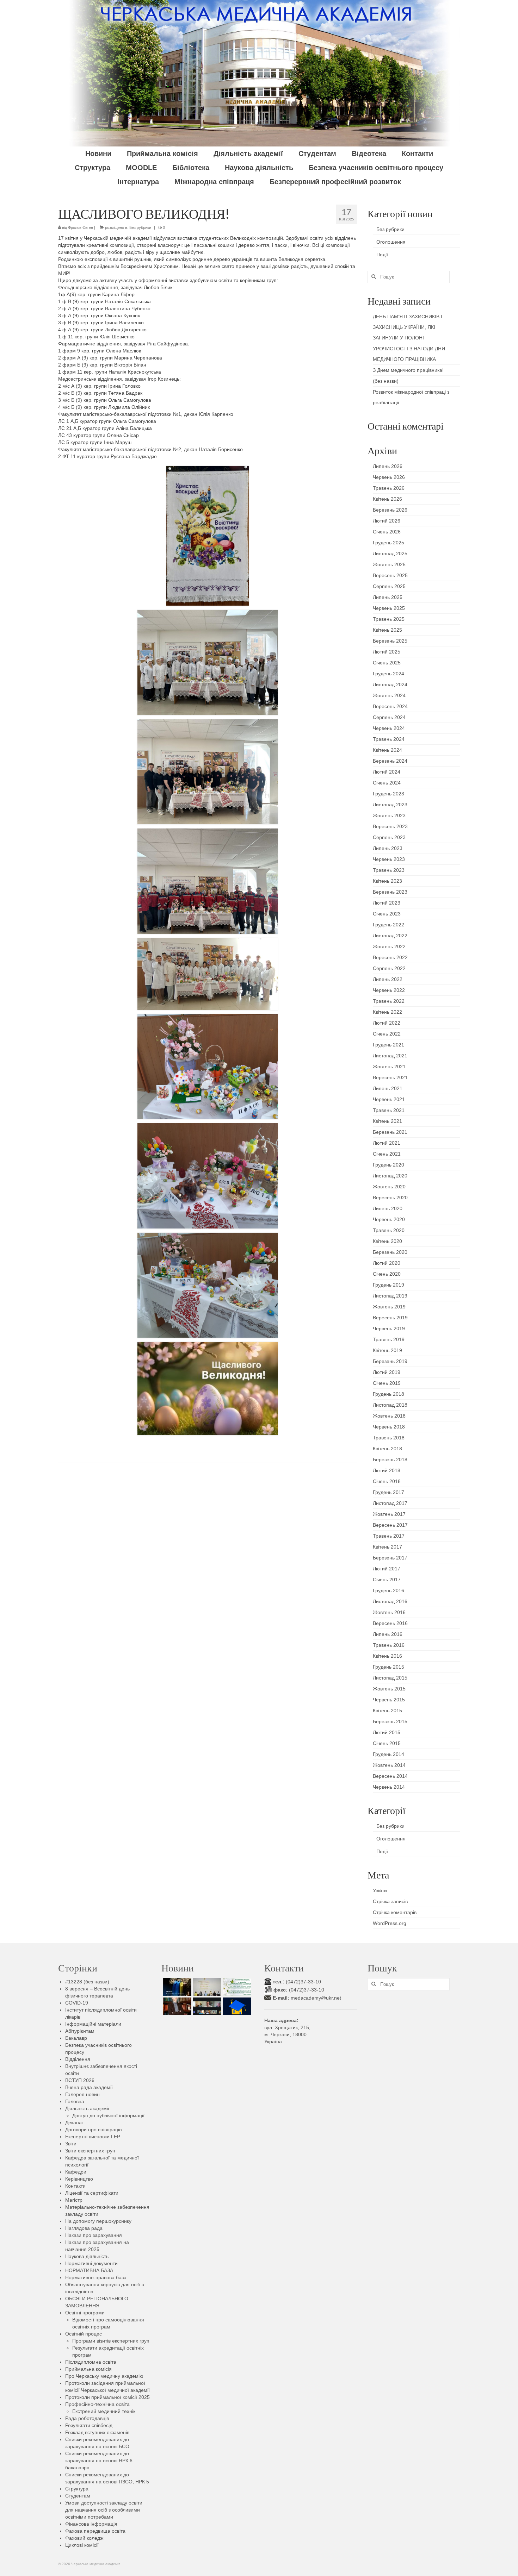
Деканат (75, 2122)
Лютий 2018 (387, 1470)
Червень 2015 (389, 1700)
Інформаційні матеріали (93, 2024)
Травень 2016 (389, 1645)
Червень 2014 (389, 1787)
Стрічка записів (390, 1901)
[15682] (176, 2006)
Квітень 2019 (387, 1350)
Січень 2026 (387, 532)
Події (382, 255)
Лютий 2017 (387, 1569)
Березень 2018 (390, 1459)
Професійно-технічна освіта (97, 2404)
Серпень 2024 (389, 717)
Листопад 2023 (390, 805)
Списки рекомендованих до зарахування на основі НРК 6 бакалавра (99, 2461)
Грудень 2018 (388, 1394)
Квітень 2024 (387, 750)
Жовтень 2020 (389, 1187)
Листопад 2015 (390, 1678)
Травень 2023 (389, 870)
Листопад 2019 (390, 1296)
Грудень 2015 (388, 1667)
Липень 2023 (388, 848)
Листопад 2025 (390, 554)
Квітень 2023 (387, 881)
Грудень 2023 (388, 794)
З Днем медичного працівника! (408, 370)
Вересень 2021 (390, 1077)
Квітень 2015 (387, 1711)
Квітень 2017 (387, 1547)
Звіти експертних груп (90, 2151)
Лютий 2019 (387, 1372)
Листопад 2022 (390, 936)
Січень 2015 (387, 1743)
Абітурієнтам (80, 2031)
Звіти (71, 2144)
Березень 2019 (390, 1361)
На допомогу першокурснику (98, 2221)
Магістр (74, 2200)
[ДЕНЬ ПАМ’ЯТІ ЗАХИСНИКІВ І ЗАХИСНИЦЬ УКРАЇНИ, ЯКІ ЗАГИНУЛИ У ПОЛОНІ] (176, 1987)
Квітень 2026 (387, 499)
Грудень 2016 (388, 1590)
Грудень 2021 (388, 1045)
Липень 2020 (388, 1208)
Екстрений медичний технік (104, 2411)
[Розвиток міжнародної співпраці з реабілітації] (206, 2006)
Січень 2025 (387, 663)
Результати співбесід (89, 2425)
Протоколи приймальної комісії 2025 (107, 2397)
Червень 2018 (389, 1427)
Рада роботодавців (87, 2418)
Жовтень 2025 (389, 564)
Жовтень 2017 (389, 1514)
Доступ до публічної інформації (108, 2115)
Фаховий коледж (84, 2538)
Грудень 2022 (388, 925)
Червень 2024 (389, 728)
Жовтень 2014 (389, 1765)
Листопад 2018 (390, 1405)
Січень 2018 (387, 1481)
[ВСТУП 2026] (236, 2006)
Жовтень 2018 (389, 1416)
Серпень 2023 (389, 837)
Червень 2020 (389, 1219)
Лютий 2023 (387, 903)
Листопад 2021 (390, 1056)
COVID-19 (77, 2003)
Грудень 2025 (388, 543)
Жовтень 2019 (389, 1307)
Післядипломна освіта (91, 2362)
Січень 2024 (387, 783)
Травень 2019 (389, 1339)
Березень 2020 (390, 1252)
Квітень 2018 (387, 1449)
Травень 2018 (389, 1438)
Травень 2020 (389, 1230)
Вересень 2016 (390, 1623)
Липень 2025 (388, 597)
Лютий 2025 (387, 652)
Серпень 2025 (389, 586)
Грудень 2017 (388, 1492)
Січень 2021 (387, 1154)
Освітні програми (85, 2313)
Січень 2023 (387, 914)
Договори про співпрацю (94, 2130)
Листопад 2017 (390, 1503)
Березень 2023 (390, 892)
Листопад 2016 (390, 1601)
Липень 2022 (388, 979)
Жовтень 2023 (389, 815)
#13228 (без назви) (87, 1982)
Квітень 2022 (387, 1012)
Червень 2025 (389, 608)
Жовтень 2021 (389, 1067)
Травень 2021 (389, 1110)
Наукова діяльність (87, 2256)
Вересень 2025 (390, 575)
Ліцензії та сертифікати (92, 2193)
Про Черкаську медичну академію (104, 2376)
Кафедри (76, 2172)
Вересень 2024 (390, 706)
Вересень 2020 (390, 1198)
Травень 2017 (389, 1536)
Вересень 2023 (390, 826)
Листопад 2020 (390, 1176)
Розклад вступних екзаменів (97, 2432)
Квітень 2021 (387, 1121)
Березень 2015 (390, 1721)
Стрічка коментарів (395, 1912)
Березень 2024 (390, 761)
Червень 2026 (389, 477)
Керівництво (79, 2179)
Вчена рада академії (89, 2087)
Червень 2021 (389, 1099)
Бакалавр (76, 2038)
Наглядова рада (84, 2228)
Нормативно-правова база (96, 2277)
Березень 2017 (390, 1558)
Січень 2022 (387, 1034)
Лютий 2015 (387, 1732)
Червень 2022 (389, 990)
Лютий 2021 (387, 1143)
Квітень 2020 (387, 1241)
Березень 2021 (390, 1132)
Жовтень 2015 (389, 1689)
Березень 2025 (390, 641)
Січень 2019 (387, 1383)
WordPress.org (390, 1923)
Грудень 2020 (388, 1165)
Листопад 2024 (390, 684)
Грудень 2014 (388, 1754)
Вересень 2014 (390, 1776)
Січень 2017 (387, 1580)
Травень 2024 (389, 739)
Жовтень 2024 (389, 695)
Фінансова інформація (91, 2524)
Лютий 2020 (387, 1263)
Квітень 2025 (387, 630)
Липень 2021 (388, 1088)
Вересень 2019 (390, 1318)
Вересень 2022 (390, 957)
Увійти (380, 1890)
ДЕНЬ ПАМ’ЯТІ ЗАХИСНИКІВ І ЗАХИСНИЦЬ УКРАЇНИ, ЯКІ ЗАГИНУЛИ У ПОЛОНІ (408, 327)
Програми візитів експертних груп (111, 2341)
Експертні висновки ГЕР (93, 2137)
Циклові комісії (82, 2545)
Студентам (78, 2496)
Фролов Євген (81, 227)
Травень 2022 (389, 1001)
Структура (77, 2489)
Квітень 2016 (387, 1656)
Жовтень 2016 (389, 1612)
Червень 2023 (389, 859)
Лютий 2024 (387, 772)
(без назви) (386, 381)
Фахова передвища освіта (95, 2531)
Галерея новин (82, 2094)
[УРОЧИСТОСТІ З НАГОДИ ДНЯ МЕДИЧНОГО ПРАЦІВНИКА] (206, 1987)
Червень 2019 (389, 1328)
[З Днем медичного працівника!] (236, 1987)
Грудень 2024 (388, 674)
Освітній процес (84, 2334)
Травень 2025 (389, 619)
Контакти (75, 2186)
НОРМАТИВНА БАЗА (89, 2270)
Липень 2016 (388, 1634)
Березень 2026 (390, 510)
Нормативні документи (91, 2263)
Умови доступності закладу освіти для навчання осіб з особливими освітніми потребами (104, 2510)
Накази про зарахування (94, 2235)
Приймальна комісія (88, 2369)
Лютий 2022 (387, 1023)
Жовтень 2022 (389, 946)
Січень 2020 (387, 1274)
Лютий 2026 (387, 521)
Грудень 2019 (388, 1285)
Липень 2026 (388, 466)
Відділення (78, 2059)
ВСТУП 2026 (80, 2080)
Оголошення (391, 242)
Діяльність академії (87, 2108)
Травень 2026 (389, 488)
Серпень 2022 (389, 968)
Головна (75, 2101)
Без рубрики (140, 227)
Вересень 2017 (390, 1525)
